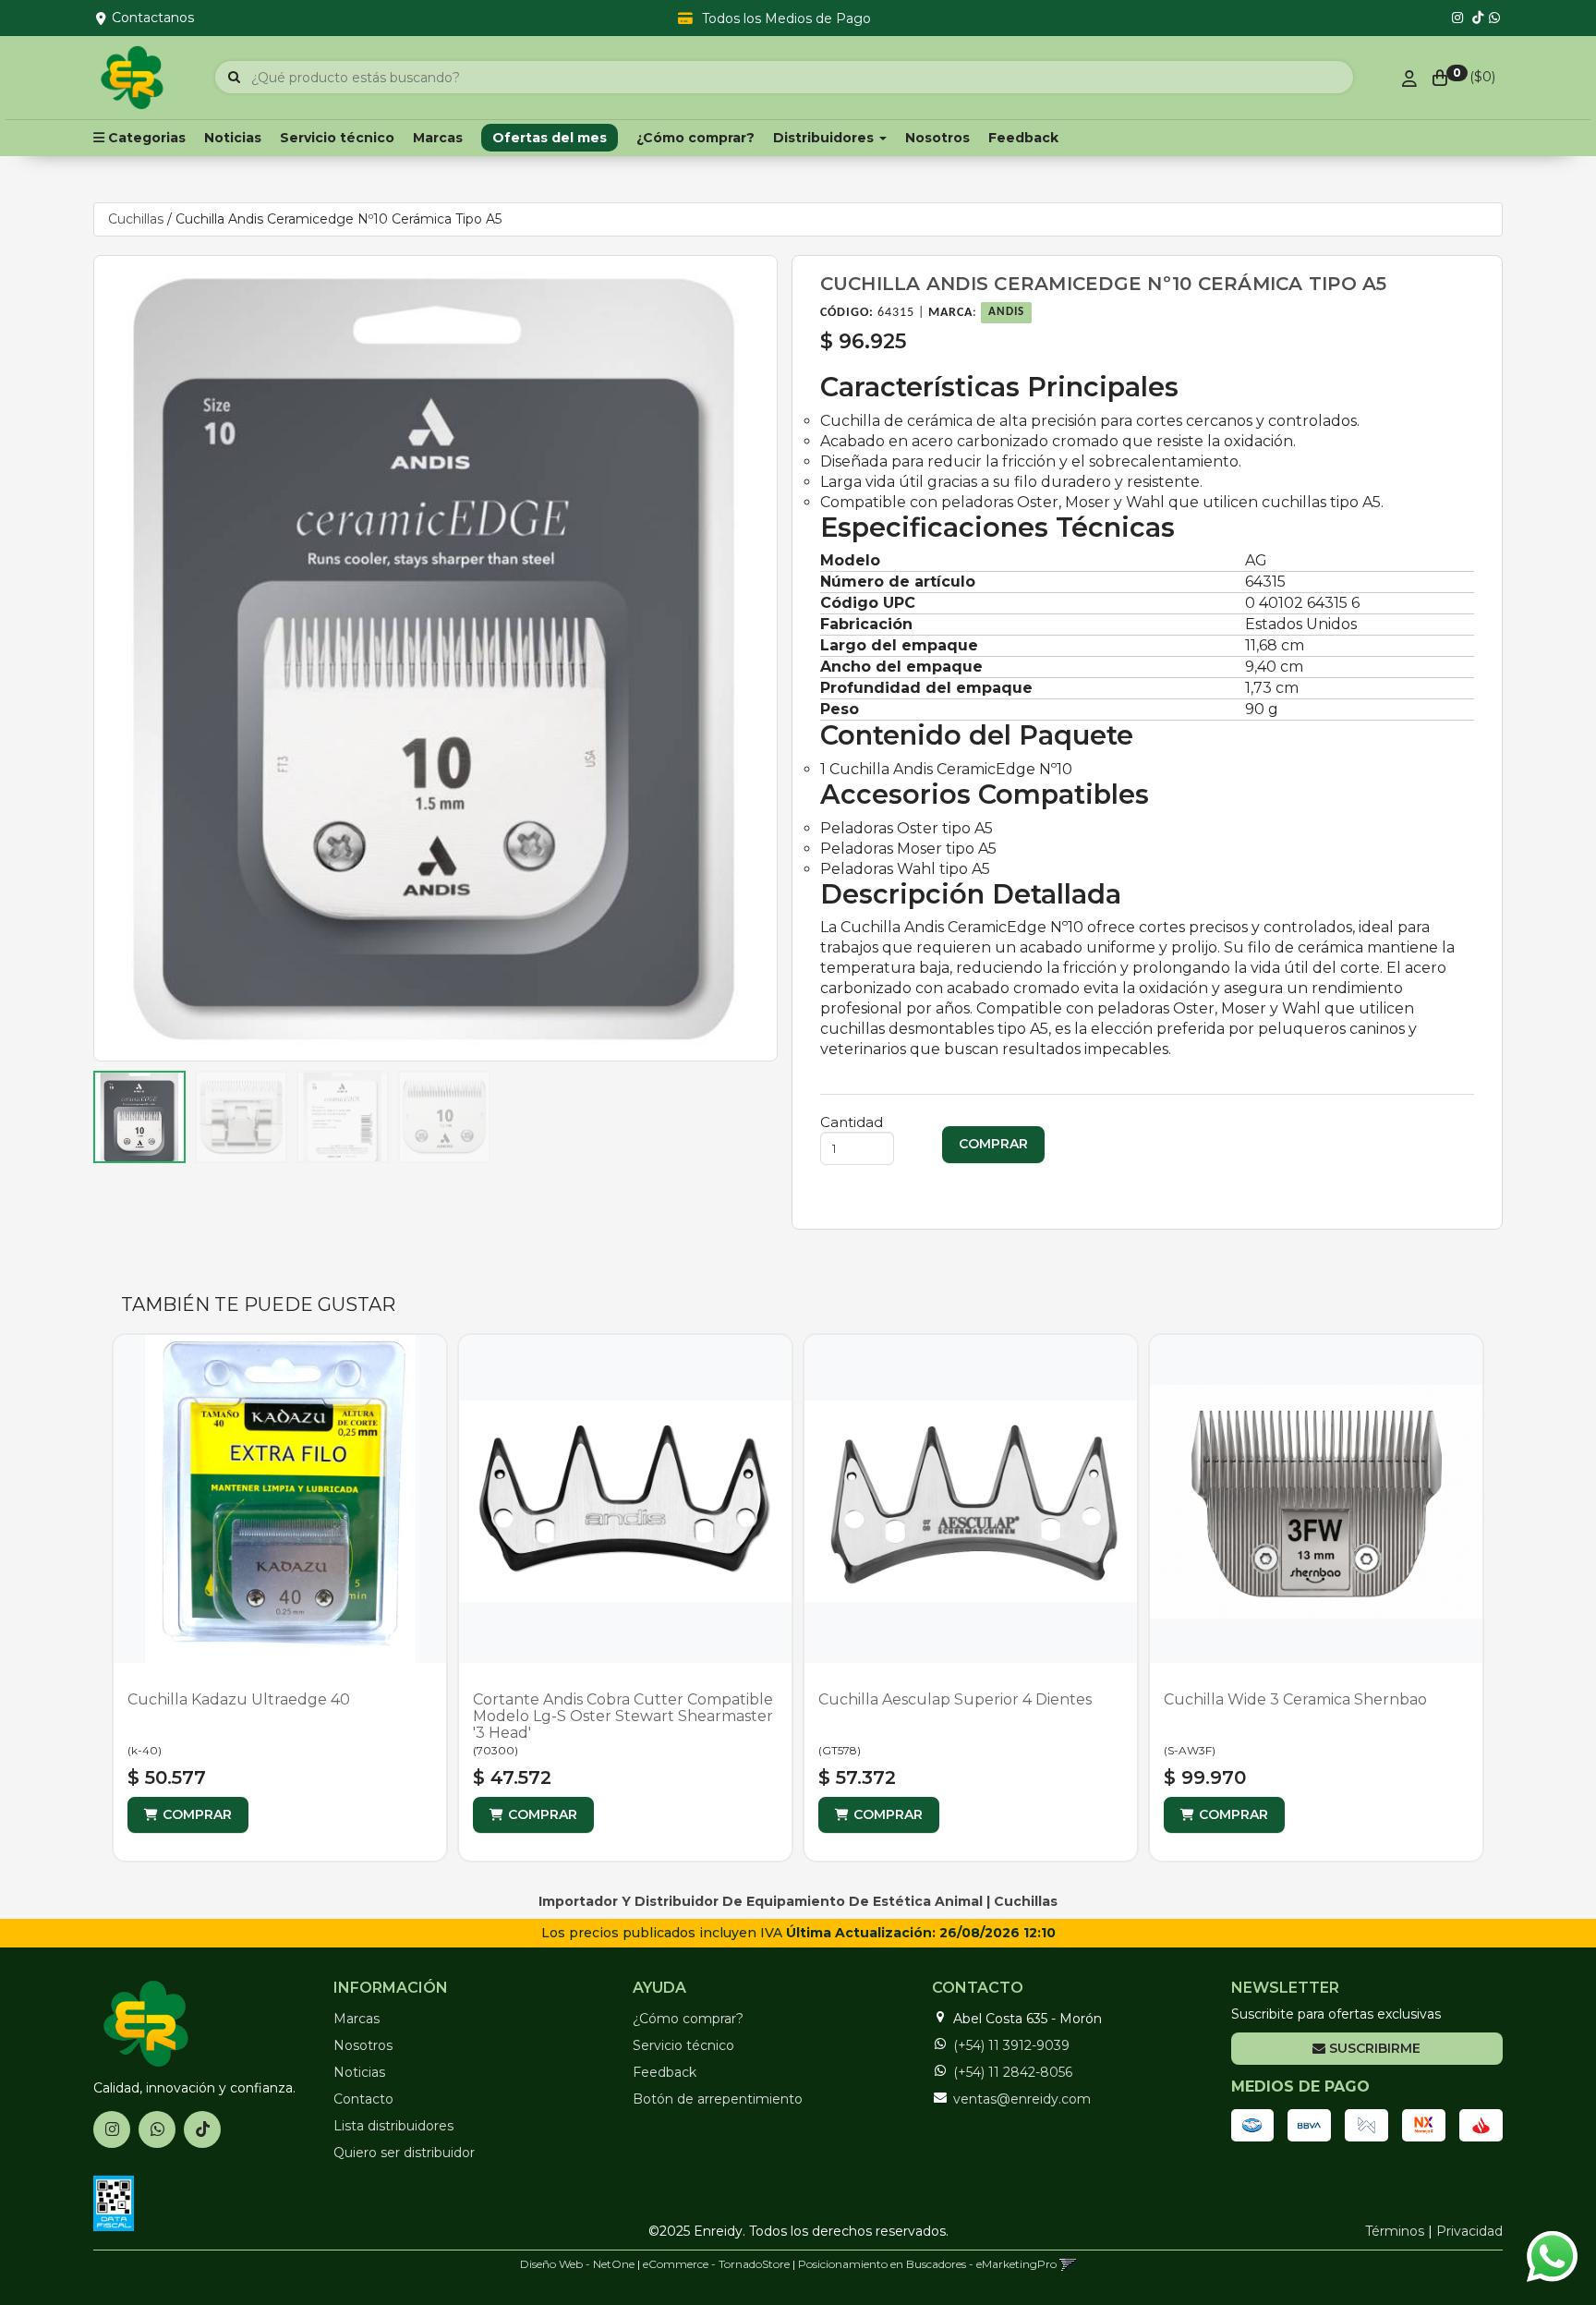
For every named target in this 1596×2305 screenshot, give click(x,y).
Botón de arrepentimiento (718, 2099)
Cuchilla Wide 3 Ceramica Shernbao (1295, 1699)
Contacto (363, 2099)
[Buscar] (234, 78)
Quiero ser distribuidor (404, 2153)
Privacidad (1469, 2231)
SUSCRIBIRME (1373, 2048)
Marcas (438, 138)
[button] (1068, 2264)
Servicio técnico (337, 138)
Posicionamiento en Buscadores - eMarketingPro (927, 2264)
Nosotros (937, 138)
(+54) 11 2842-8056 (1013, 2072)
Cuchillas (136, 219)
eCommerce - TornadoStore (716, 2264)
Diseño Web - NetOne (577, 2264)
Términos (1395, 2231)
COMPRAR (197, 1814)
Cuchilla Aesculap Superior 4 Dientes (955, 1699)
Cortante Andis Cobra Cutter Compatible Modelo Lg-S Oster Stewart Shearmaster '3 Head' (623, 1716)
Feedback (1023, 138)
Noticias (233, 138)
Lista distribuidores (393, 2126)
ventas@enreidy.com (1022, 2099)
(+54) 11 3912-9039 (1011, 2045)
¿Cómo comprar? (695, 138)
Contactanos (153, 18)
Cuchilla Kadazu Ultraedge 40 (239, 1699)
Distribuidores (825, 138)
